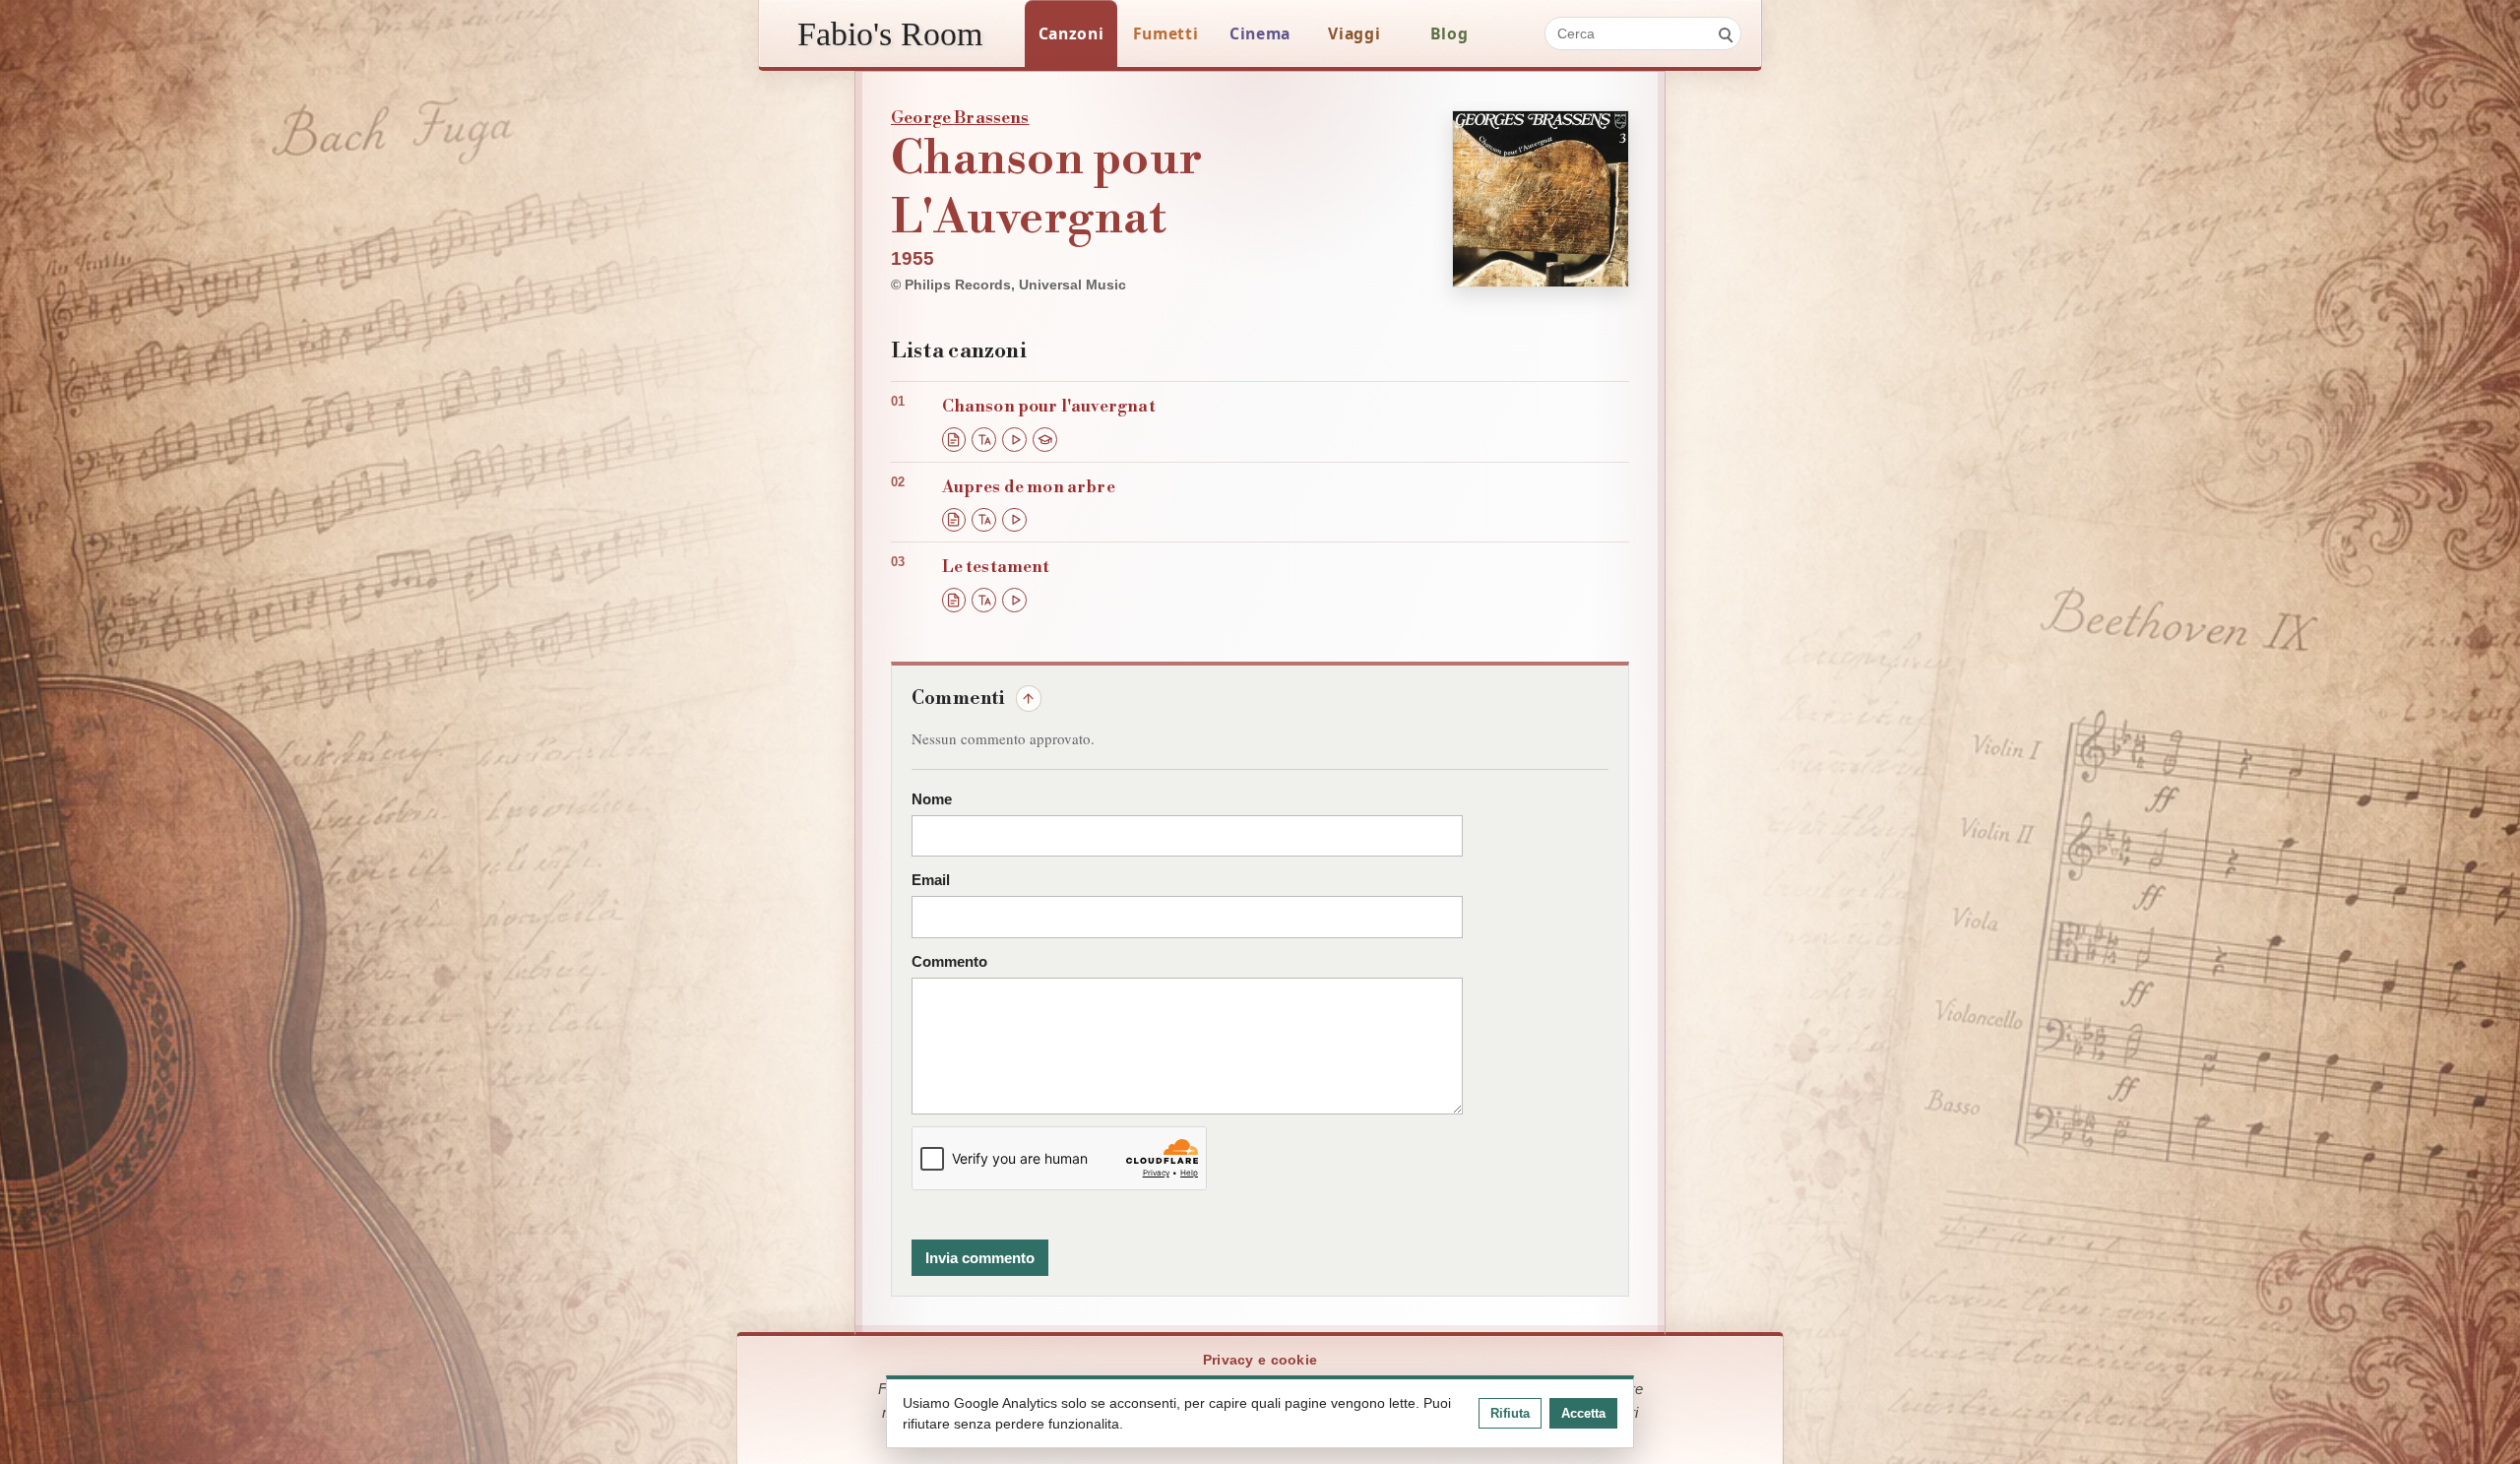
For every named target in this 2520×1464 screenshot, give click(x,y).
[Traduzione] (984, 440)
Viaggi (1354, 33)
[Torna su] (1029, 698)
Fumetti (1166, 33)
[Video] (1014, 440)
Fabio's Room (890, 33)
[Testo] (954, 440)
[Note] (1045, 440)
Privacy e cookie (1260, 1360)
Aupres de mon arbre (1029, 487)
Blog (1449, 33)
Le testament (996, 567)
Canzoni (1071, 33)
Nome (932, 799)
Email (931, 880)
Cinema (1260, 33)
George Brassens (960, 118)
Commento (949, 962)
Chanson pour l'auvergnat (1049, 407)
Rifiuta (1510, 1413)
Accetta (1583, 1413)
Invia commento (980, 1258)
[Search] (1725, 33)
